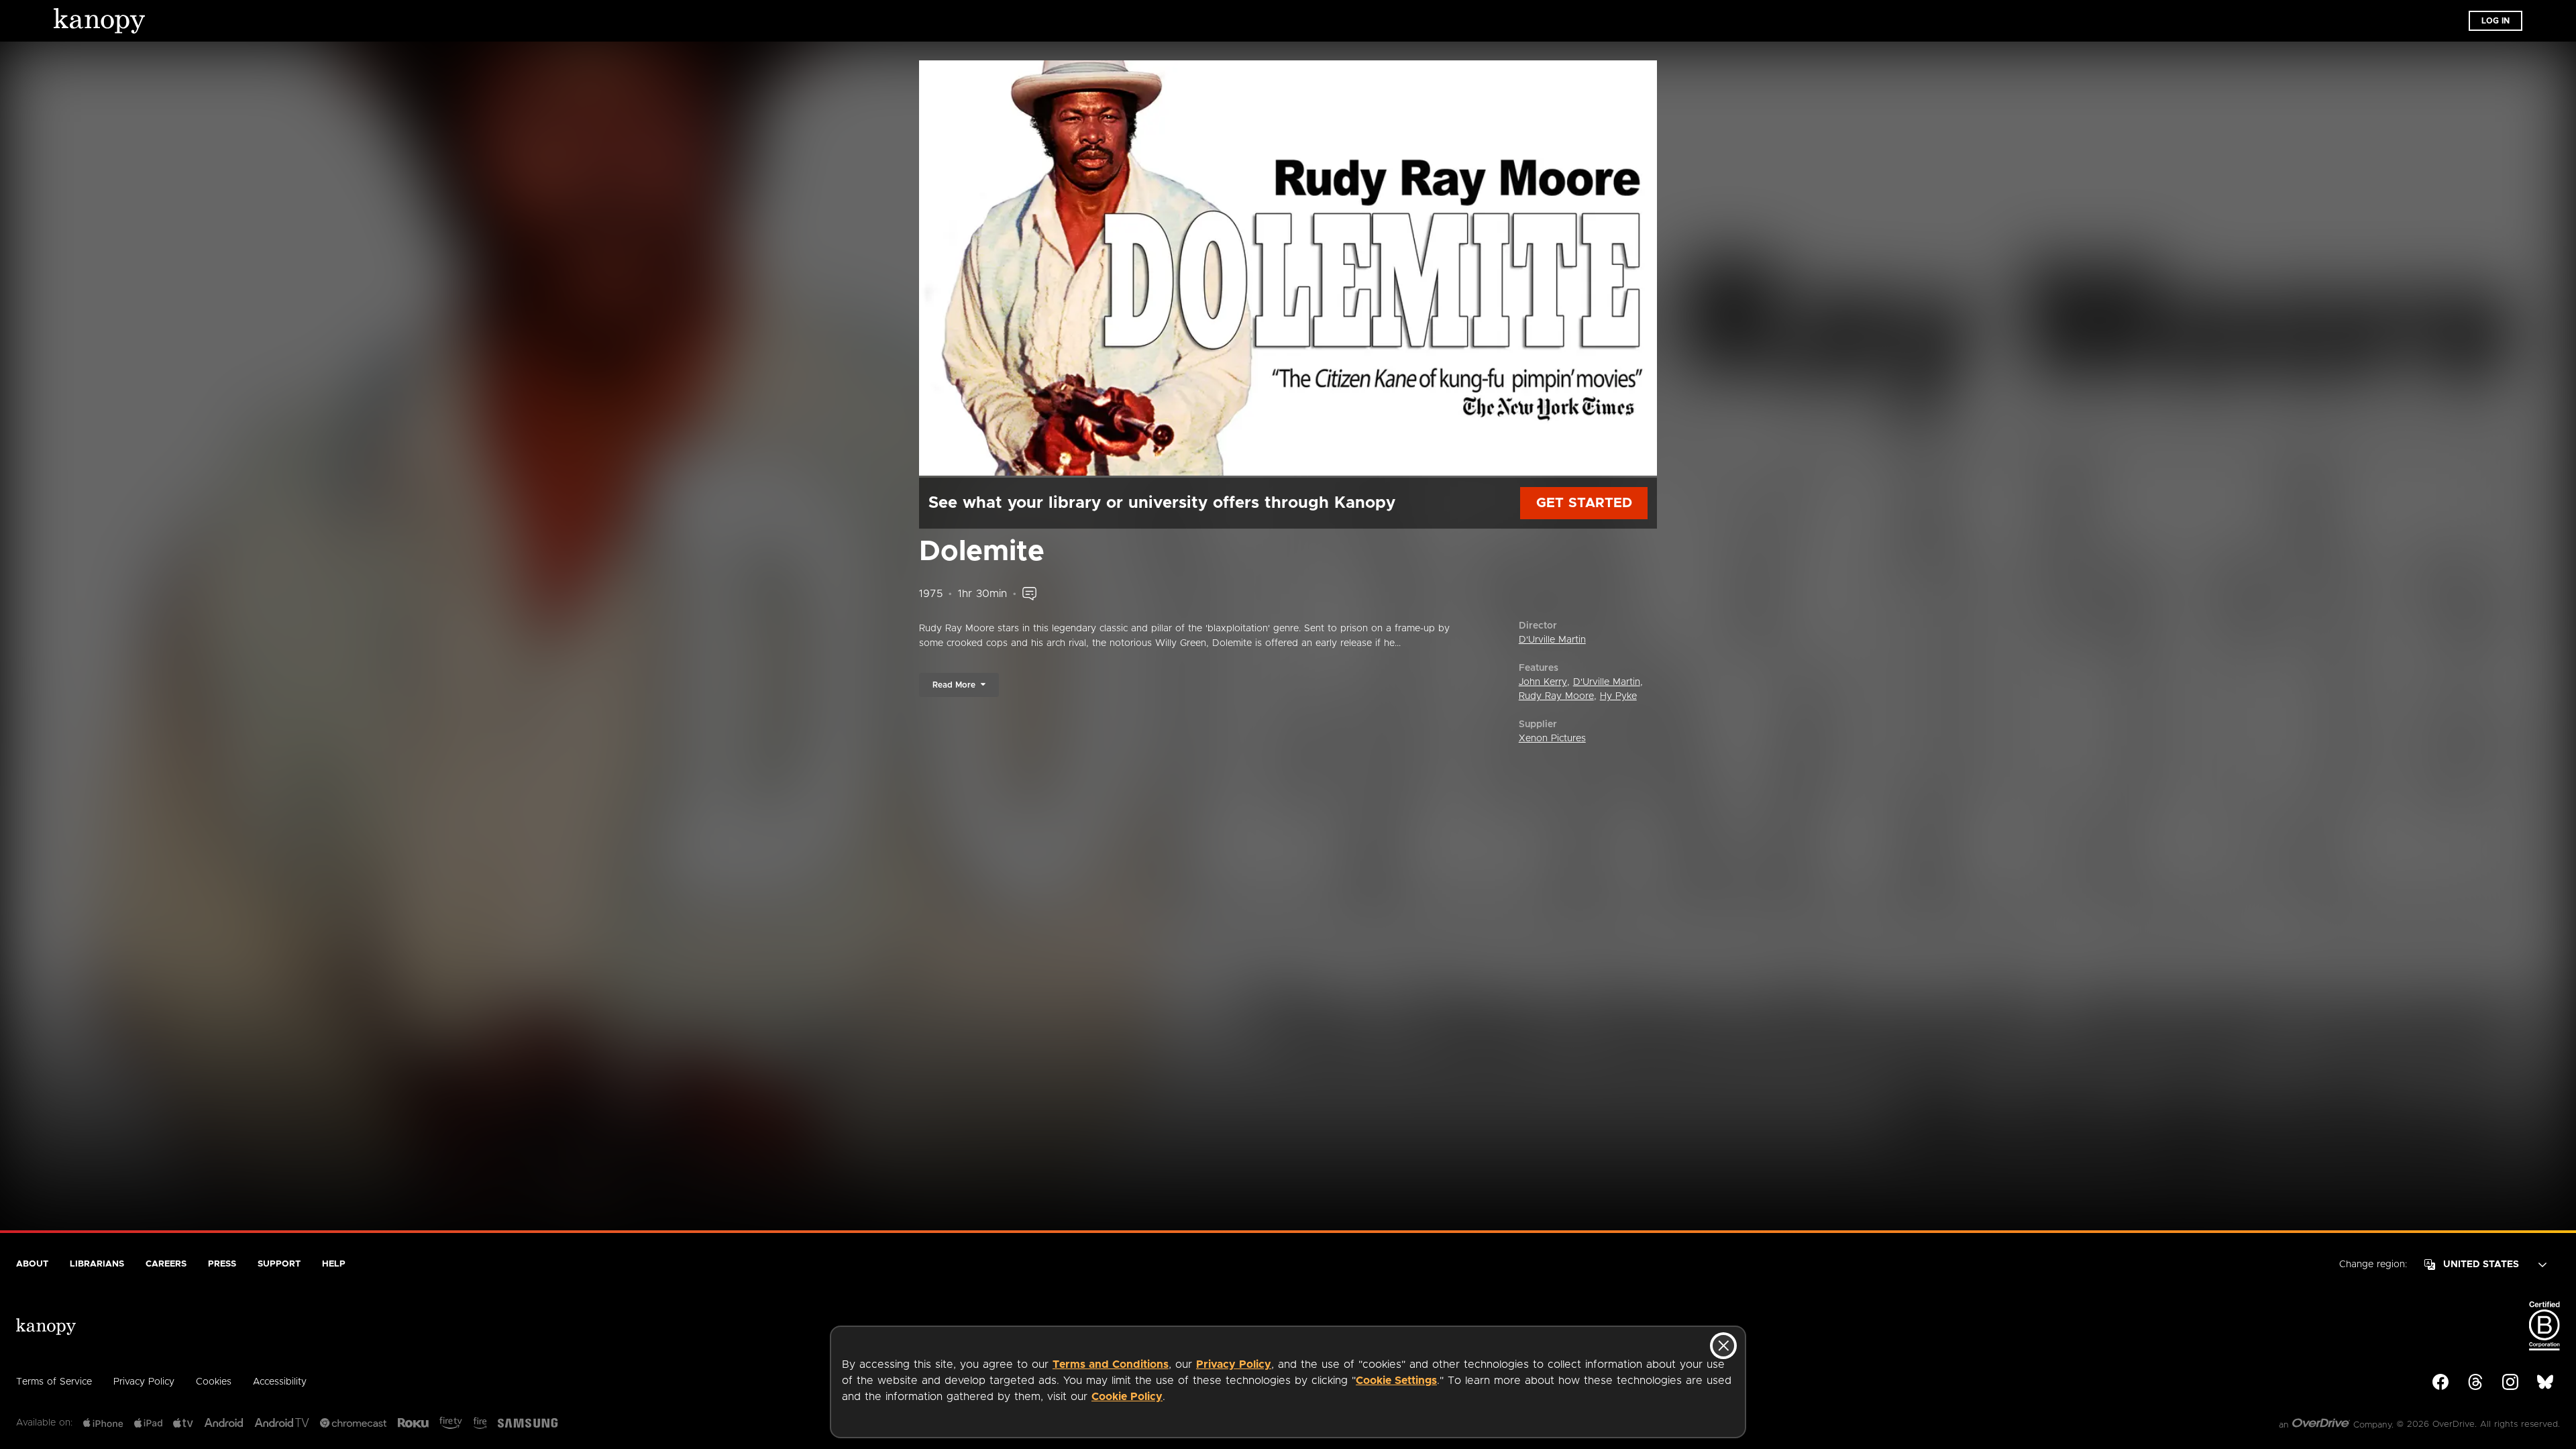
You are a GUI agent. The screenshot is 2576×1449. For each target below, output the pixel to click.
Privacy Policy (1234, 1364)
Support (279, 1264)
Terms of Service (54, 1382)
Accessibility (280, 1382)
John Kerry (1543, 682)
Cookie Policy (1127, 1397)
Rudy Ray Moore (1556, 696)
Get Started (1584, 503)
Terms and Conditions (1111, 1364)
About (32, 1264)
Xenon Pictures (1552, 739)
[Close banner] (1723, 1346)
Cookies (214, 1382)
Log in (2495, 21)
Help (334, 1264)
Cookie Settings (1396, 1381)
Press (222, 1264)
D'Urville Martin (1552, 640)
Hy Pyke (1618, 696)
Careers (166, 1264)
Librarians (97, 1264)
